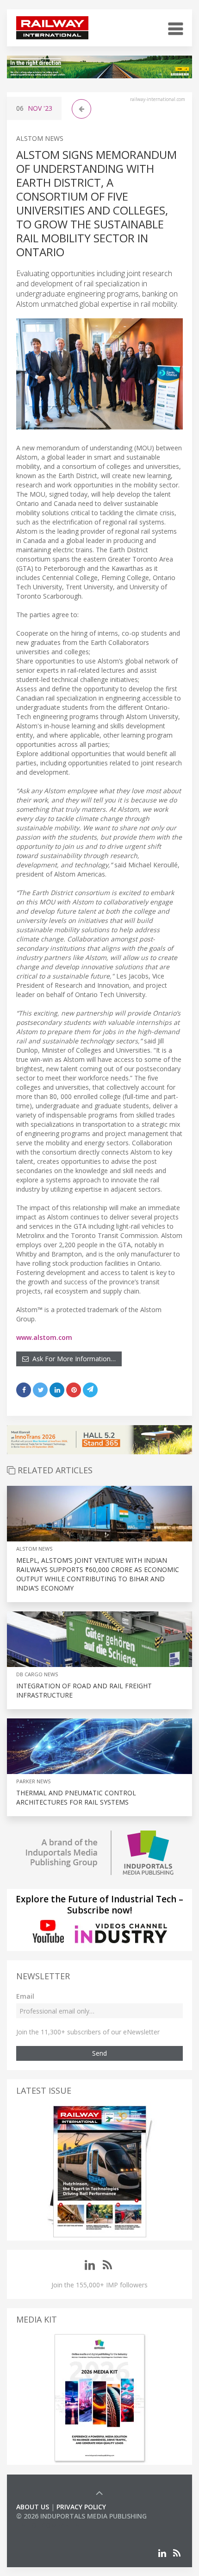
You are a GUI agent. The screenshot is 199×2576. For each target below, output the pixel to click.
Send (99, 2053)
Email (25, 1996)
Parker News (33, 1781)
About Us (33, 2507)
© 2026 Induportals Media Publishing (81, 2516)
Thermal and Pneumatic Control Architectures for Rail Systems (76, 1797)
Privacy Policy (81, 2507)
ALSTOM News (40, 138)
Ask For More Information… (72, 1359)
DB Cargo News (37, 1674)
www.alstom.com (44, 1337)
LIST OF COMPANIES (48, 2525)
